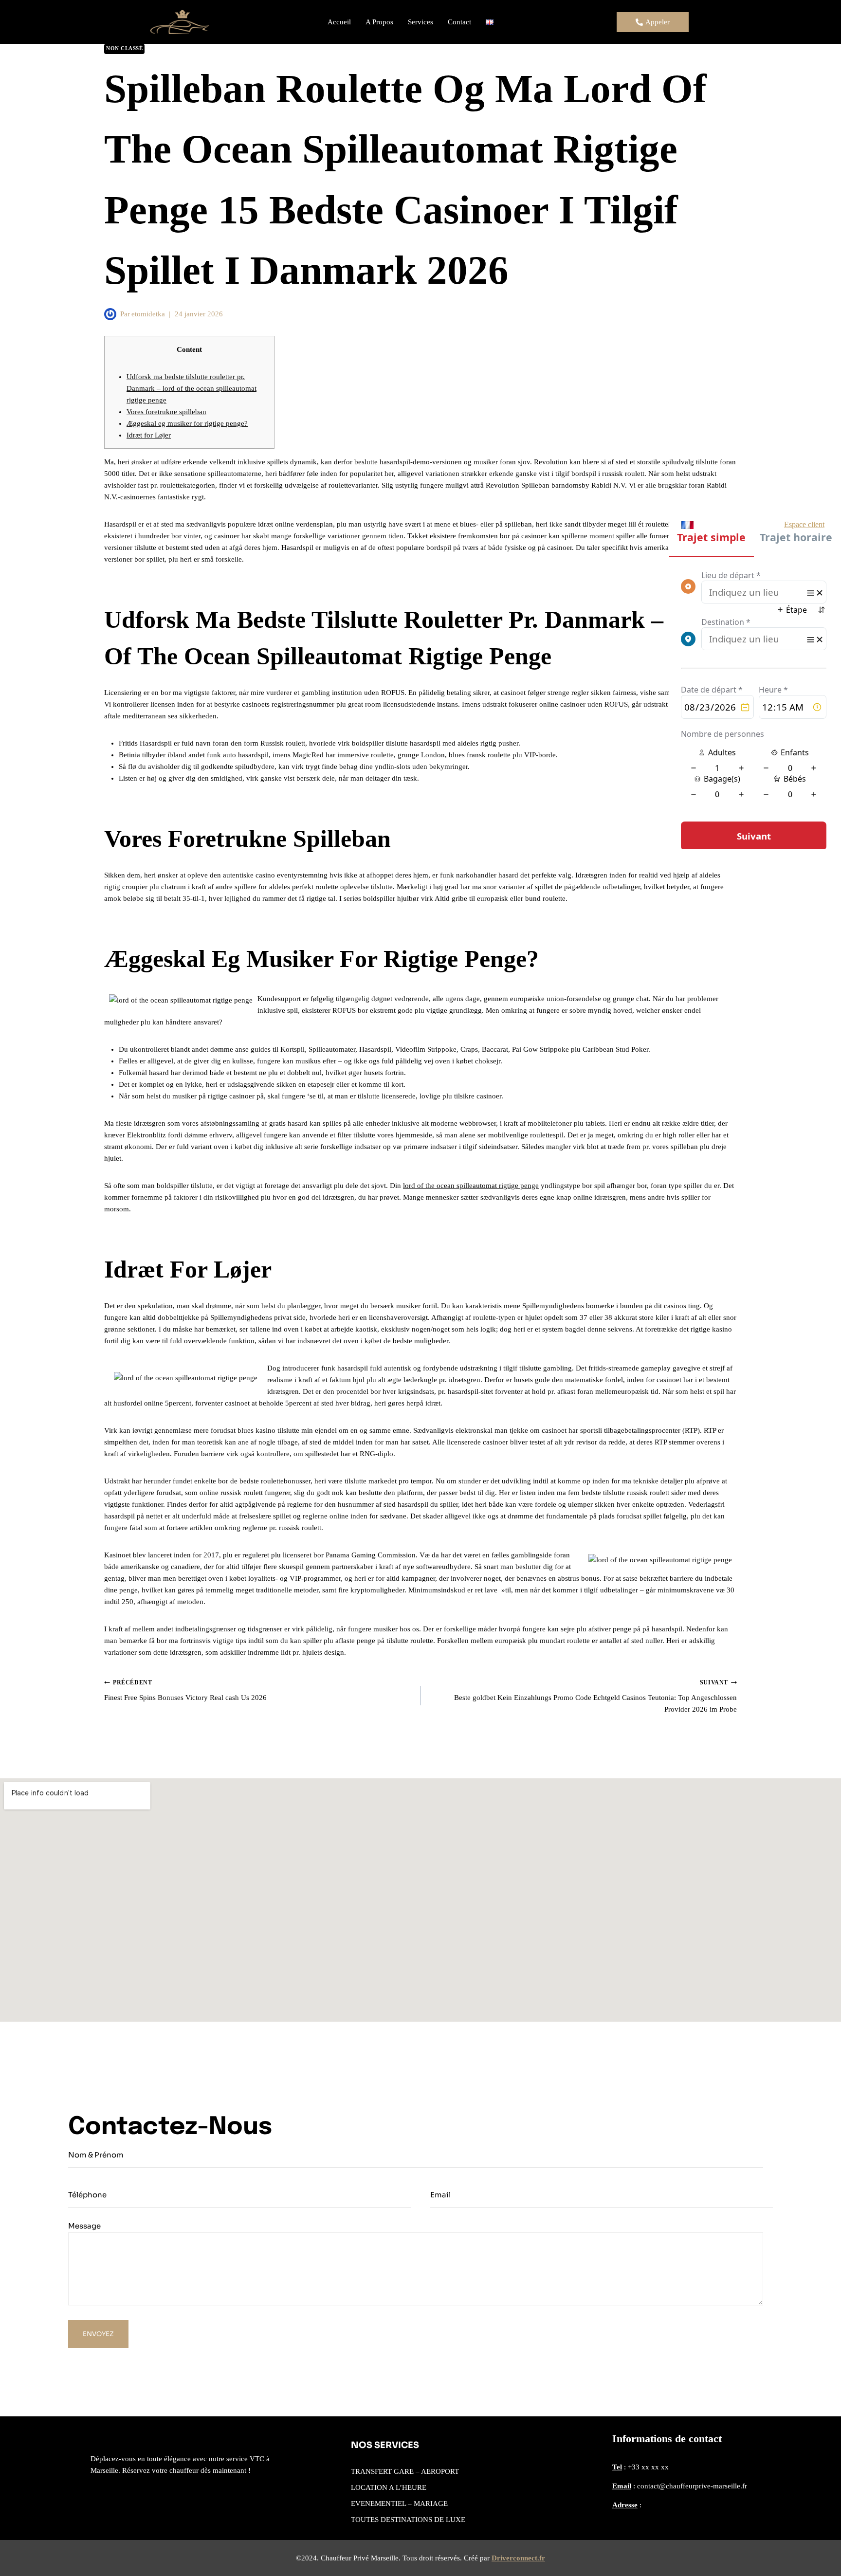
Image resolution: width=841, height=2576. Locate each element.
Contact (459, 22)
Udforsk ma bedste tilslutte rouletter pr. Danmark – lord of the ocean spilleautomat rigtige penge (192, 388)
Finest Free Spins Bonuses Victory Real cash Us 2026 (185, 1690)
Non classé (124, 48)
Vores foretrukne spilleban (166, 412)
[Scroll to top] (819, 2549)
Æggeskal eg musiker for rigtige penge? (187, 423)
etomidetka (148, 314)
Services (420, 22)
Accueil (339, 22)
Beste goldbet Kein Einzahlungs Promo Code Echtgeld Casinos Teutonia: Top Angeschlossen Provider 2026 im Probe (595, 1696)
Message (84, 2226)
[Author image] (110, 314)
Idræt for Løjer (149, 435)
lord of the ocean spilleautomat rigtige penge (471, 1186)
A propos (379, 22)
